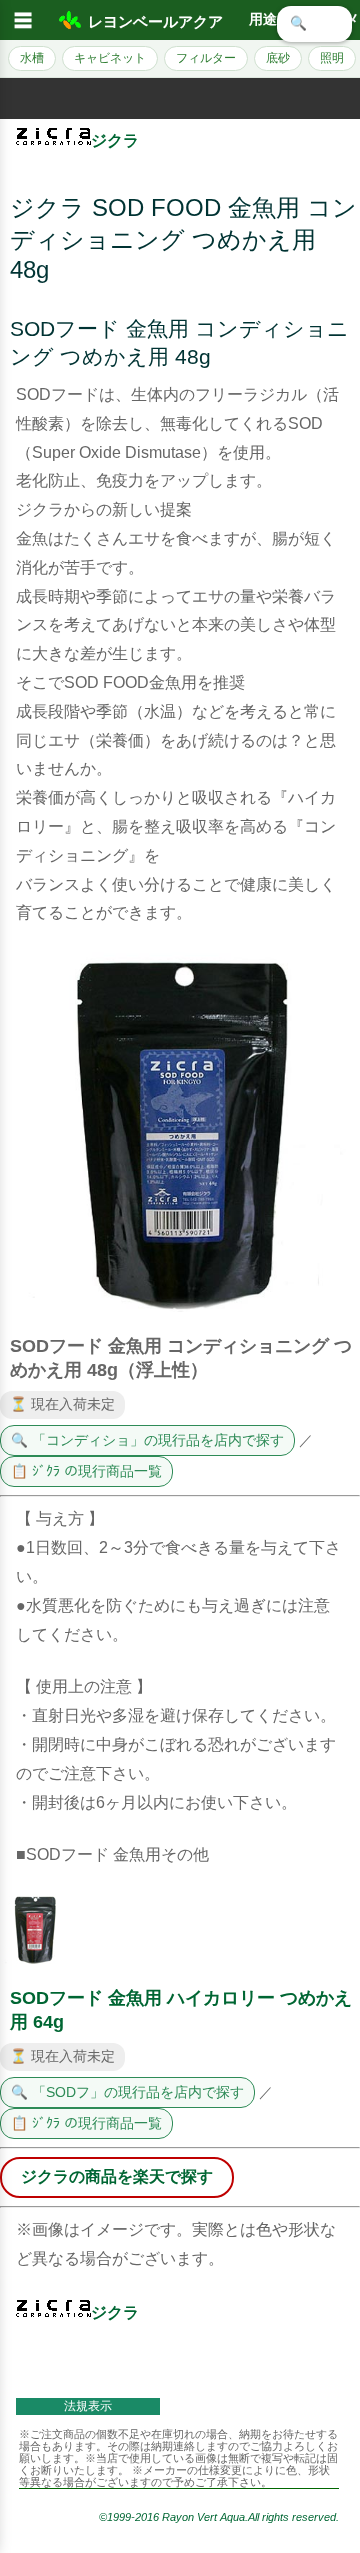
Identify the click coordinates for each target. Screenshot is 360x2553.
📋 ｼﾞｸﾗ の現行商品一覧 (86, 1471)
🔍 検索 (314, 23)
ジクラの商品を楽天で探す (117, 2176)
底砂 (278, 58)
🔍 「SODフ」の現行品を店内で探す (127, 2092)
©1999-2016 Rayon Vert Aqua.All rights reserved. (219, 2517)
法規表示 (88, 2406)
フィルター (206, 58)
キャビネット (110, 58)
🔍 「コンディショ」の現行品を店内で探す (147, 1440)
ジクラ (115, 140)
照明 (332, 58)
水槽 (32, 58)
